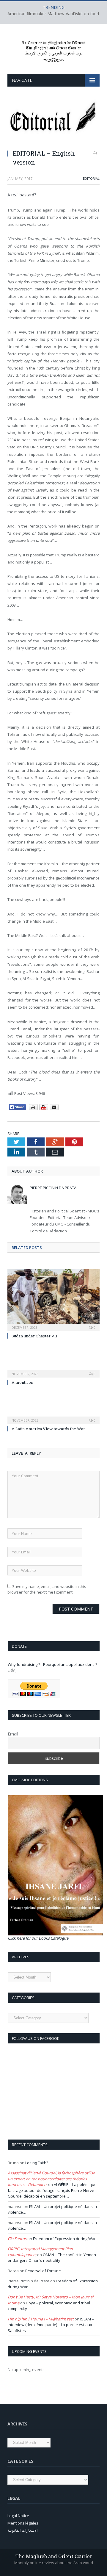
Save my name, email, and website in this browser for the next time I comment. (47, 1589)
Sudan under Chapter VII (34, 1336)
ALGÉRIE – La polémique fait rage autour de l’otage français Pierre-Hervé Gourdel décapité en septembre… (52, 2190)
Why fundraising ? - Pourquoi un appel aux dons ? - (53, 1664)
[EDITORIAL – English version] (53, 122)
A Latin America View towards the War (48, 1429)
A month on (22, 1382)
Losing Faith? (37, 2163)
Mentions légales (23, 2523)
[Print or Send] (44, 1109)
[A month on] (53, 1370)
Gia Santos (17, 2239)
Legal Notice (18, 2516)
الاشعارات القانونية (23, 2530)
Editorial (91, 178)
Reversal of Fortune (43, 2271)
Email (13, 1734)
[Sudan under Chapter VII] (53, 1299)
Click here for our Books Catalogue (38, 1938)
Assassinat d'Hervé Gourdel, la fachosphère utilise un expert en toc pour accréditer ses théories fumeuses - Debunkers (51, 2179)
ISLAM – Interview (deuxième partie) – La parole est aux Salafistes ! (51, 2325)
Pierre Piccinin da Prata (53, 1188)
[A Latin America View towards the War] (53, 1416)
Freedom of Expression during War (64, 2239)
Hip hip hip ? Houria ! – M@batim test (41, 2319)
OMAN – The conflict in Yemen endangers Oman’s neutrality (52, 2258)
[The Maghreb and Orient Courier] (53, 50)
